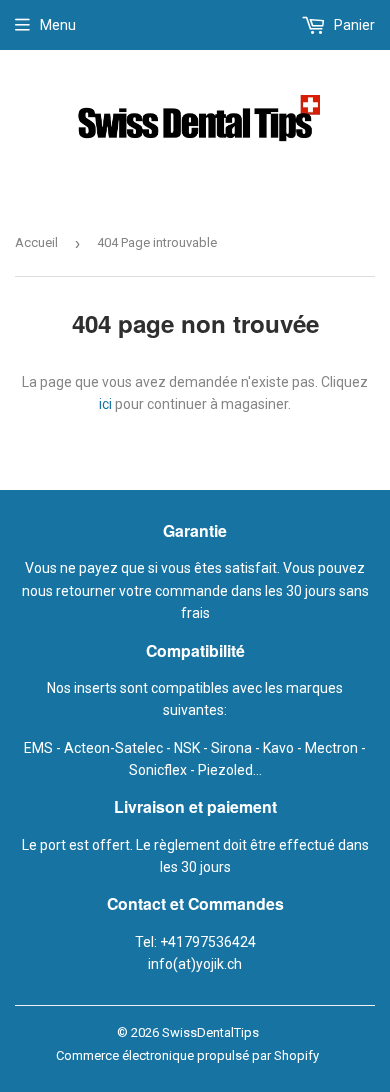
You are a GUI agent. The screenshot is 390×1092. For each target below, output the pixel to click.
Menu (58, 25)
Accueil (36, 242)
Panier (353, 25)
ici (105, 404)
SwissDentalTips (210, 1032)
